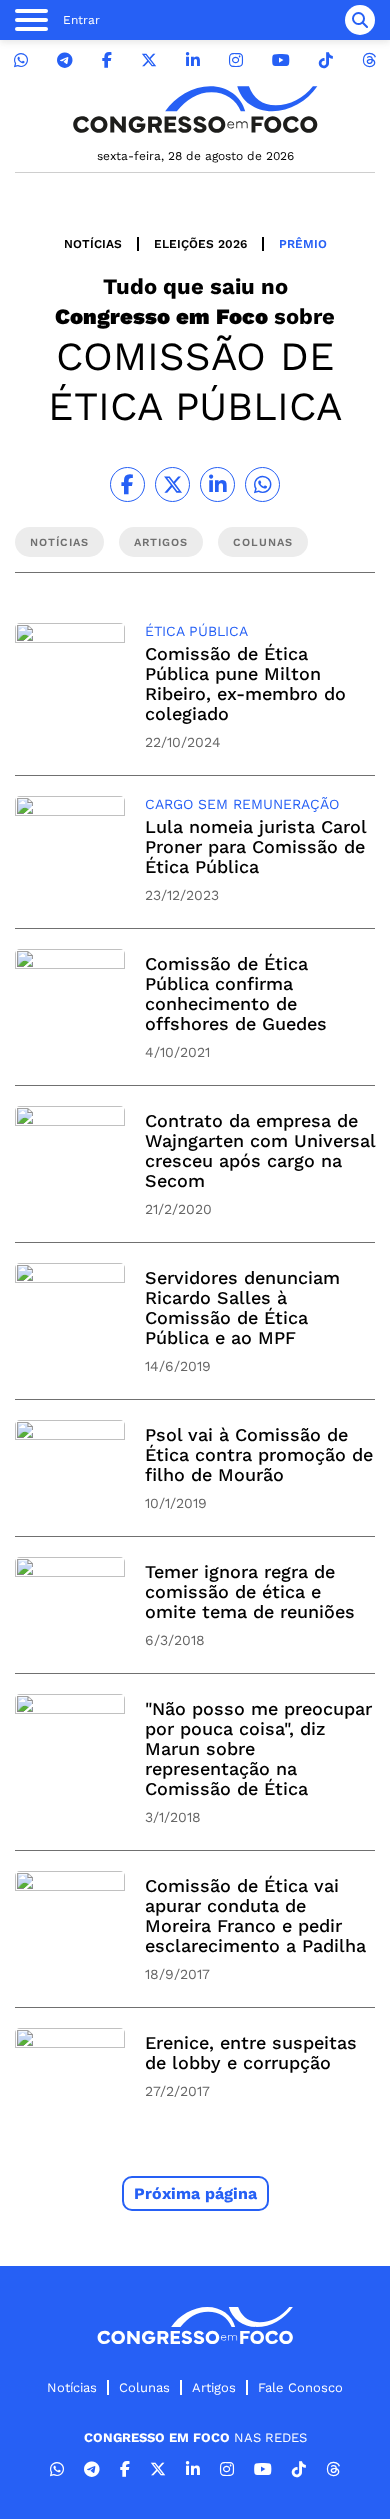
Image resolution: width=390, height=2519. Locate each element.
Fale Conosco (300, 2387)
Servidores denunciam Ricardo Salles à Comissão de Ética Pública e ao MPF (242, 1307)
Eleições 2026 (200, 244)
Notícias (93, 244)
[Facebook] (107, 60)
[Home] (195, 109)
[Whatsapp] (21, 60)
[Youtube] (281, 60)
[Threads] (369, 60)
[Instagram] (236, 60)
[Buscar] (360, 20)
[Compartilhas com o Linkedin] (217, 484)
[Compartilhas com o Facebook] (127, 484)
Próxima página (195, 2193)
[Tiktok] (326, 60)
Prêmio (303, 244)
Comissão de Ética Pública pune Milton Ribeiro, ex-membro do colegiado (245, 683)
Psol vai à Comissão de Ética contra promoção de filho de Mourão (259, 1454)
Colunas (144, 2387)
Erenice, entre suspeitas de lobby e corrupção (251, 2052)
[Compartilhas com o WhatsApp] (262, 484)
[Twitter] (149, 60)
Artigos (214, 2387)
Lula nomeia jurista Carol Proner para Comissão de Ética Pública (255, 846)
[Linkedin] (193, 60)
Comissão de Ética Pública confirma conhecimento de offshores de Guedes (236, 993)
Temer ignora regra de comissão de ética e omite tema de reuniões (250, 1591)
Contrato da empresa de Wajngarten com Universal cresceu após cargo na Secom (260, 1150)
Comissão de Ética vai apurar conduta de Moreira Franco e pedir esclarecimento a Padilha (255, 1915)
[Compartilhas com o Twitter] (172, 484)
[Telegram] (65, 60)
